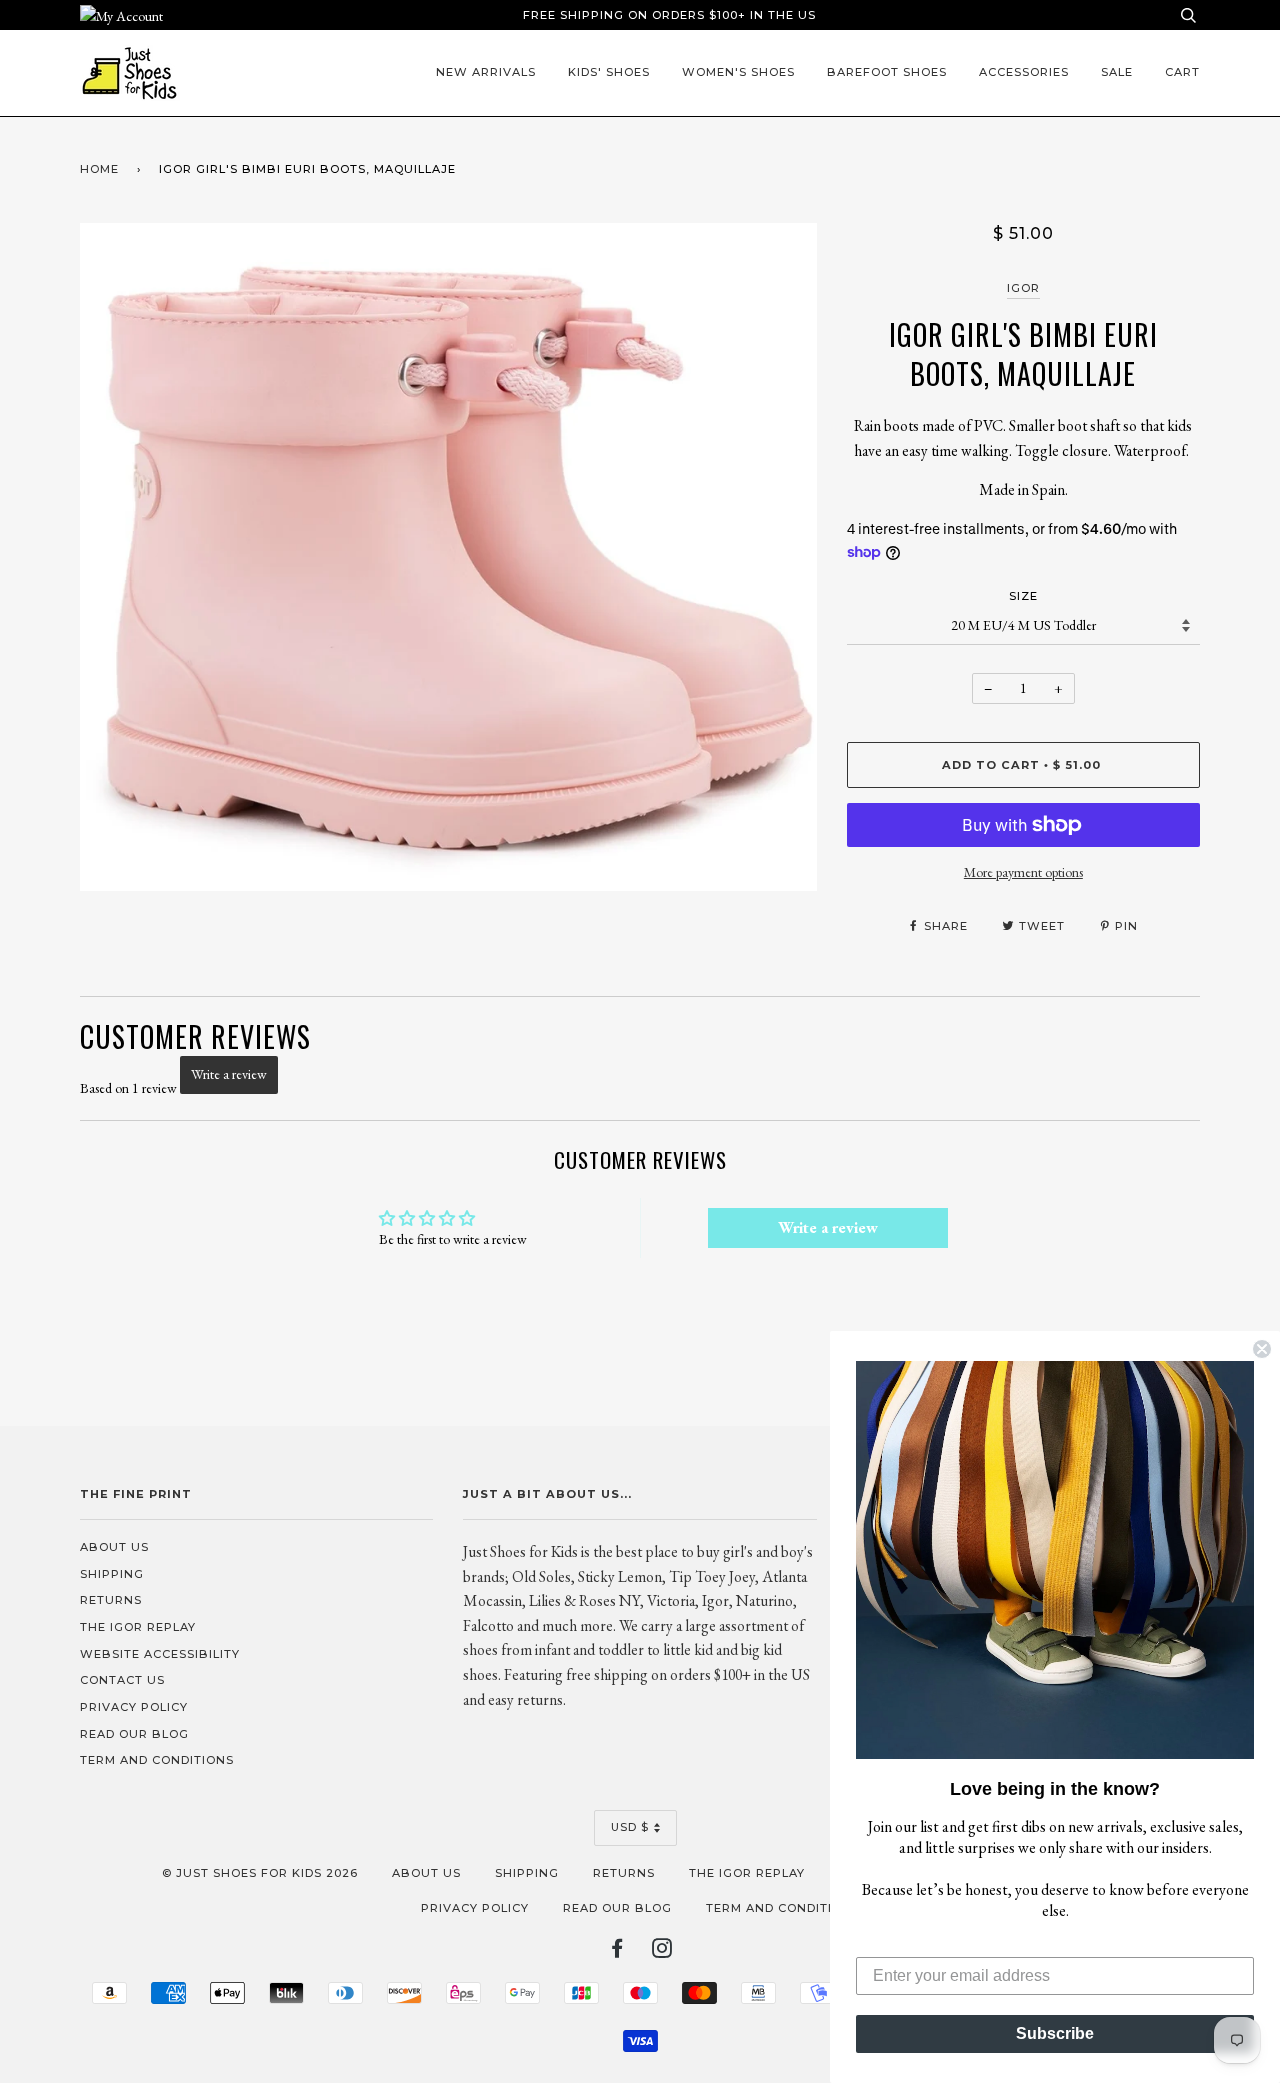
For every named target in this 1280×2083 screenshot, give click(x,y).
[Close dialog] (1262, 1349)
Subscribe (1055, 2033)
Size (1023, 596)
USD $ (630, 1827)
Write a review (229, 1074)
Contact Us (122, 1680)
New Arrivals (486, 72)
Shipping (112, 1574)
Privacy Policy (134, 1707)
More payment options (1023, 872)
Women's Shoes (738, 72)
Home (99, 169)
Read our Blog (134, 1734)
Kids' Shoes (609, 72)
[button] (1055, 1560)
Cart (1182, 72)
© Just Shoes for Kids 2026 (260, 1873)
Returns (111, 1600)
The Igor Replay (138, 1627)
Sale (1117, 72)
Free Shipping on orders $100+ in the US (669, 15)
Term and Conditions (157, 1760)
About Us (114, 1547)
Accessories (1024, 72)
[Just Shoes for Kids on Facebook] (617, 1952)
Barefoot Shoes (887, 72)
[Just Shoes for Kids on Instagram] (662, 1952)
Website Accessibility (160, 1654)
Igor (1023, 288)
